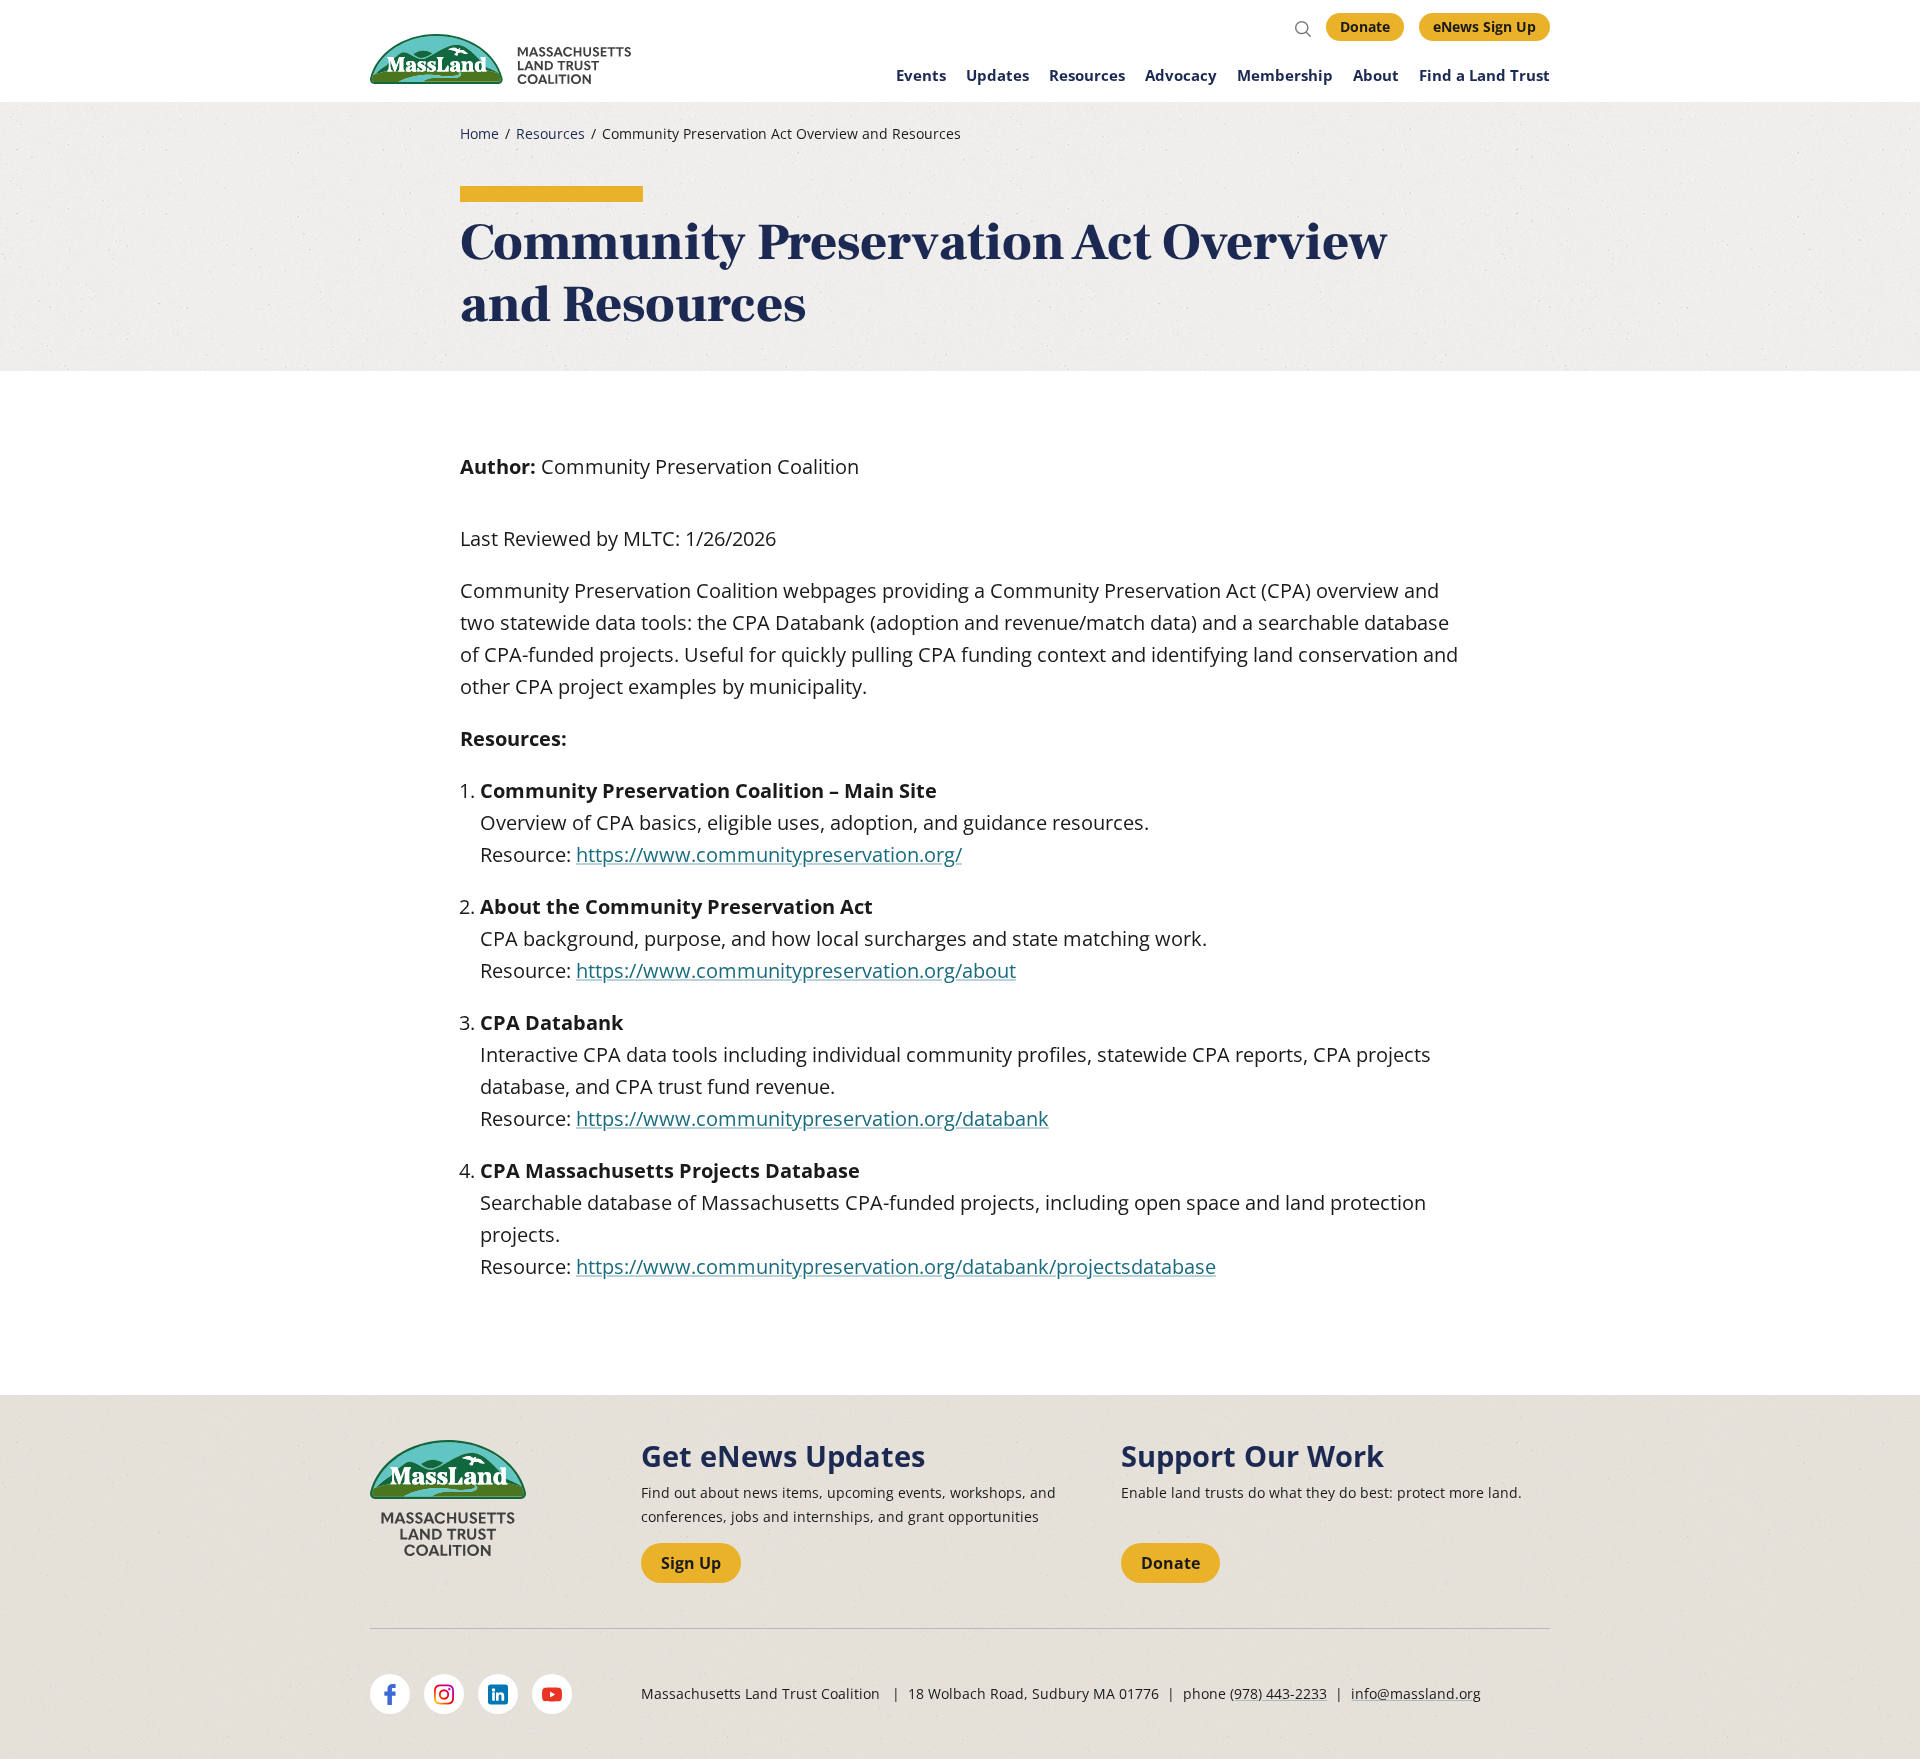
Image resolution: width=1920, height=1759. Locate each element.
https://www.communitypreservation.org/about (796, 970)
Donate (1365, 26)
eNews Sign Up (1484, 26)
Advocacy (1181, 75)
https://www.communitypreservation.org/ (769, 854)
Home (479, 134)
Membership (1285, 75)
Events (921, 75)
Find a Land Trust (1484, 75)
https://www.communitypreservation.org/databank (812, 1118)
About (1376, 75)
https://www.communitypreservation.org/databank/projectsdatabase (896, 1266)
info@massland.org (1416, 1693)
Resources (1087, 75)
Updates (997, 75)
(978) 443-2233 (1278, 1693)
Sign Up (691, 1563)
